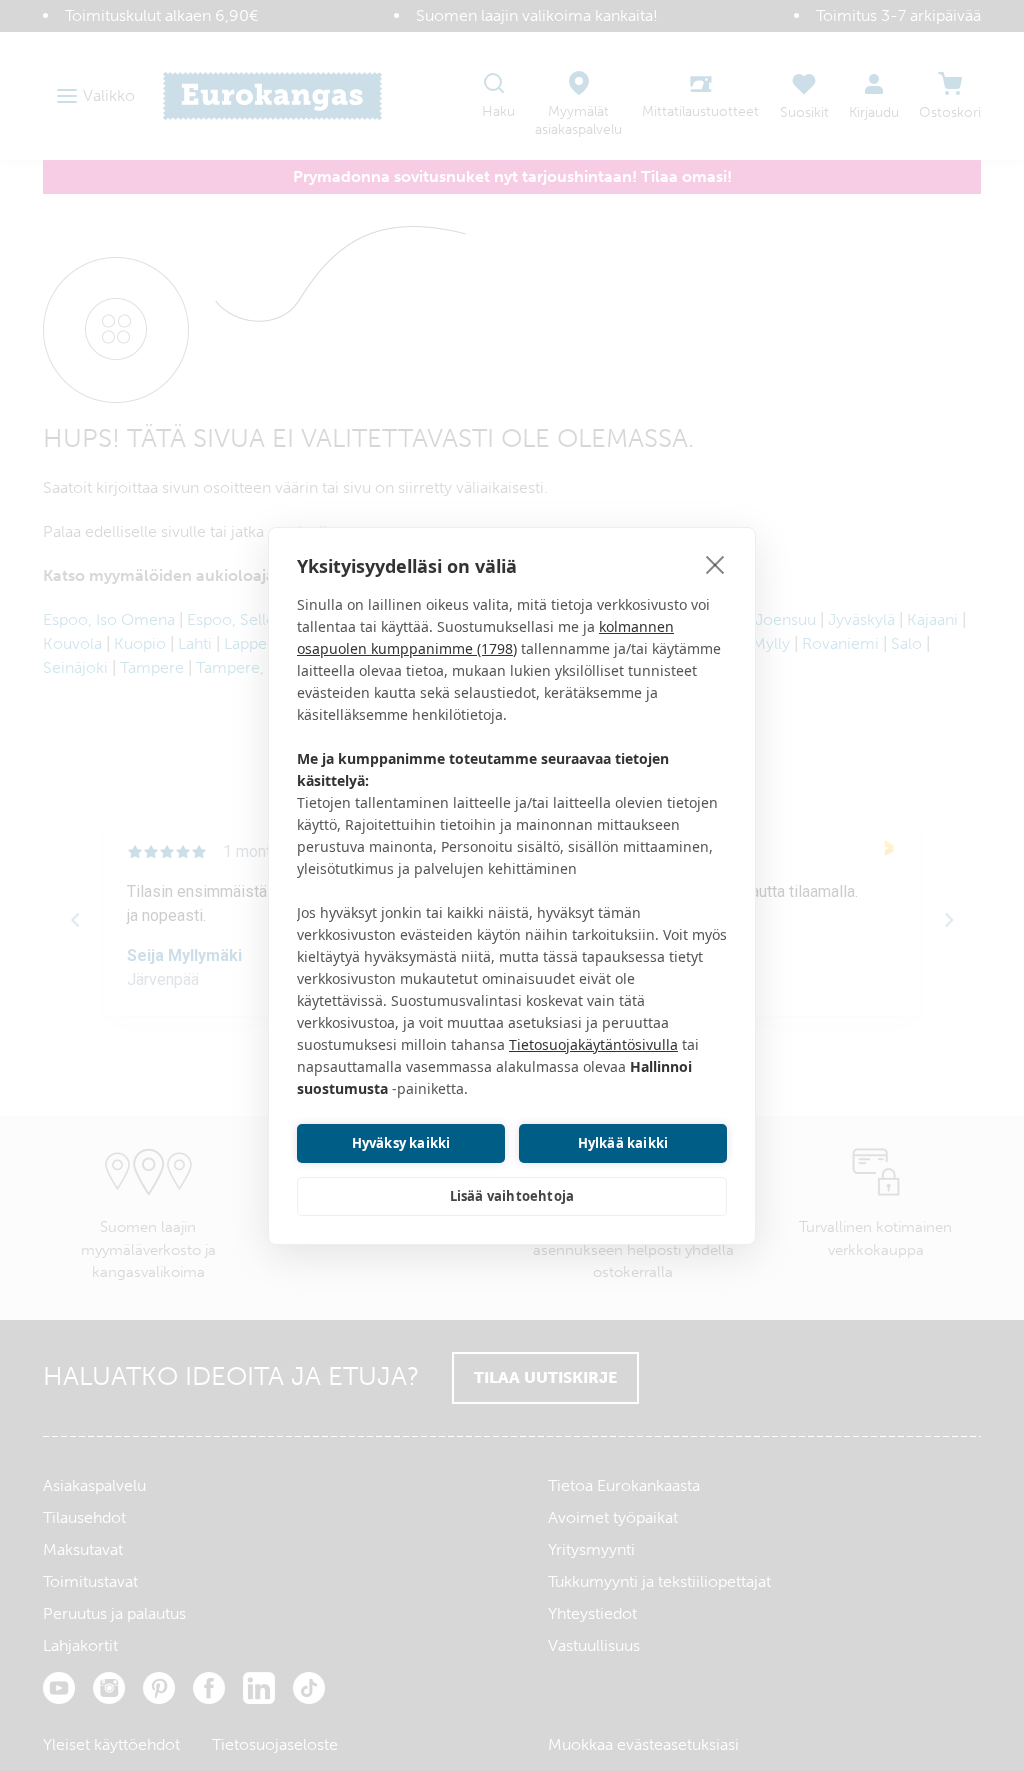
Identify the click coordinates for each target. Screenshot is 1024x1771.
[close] (715, 564)
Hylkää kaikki (623, 1143)
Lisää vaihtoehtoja (512, 1196)
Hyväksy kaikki (401, 1143)
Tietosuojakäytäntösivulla (593, 1044)
